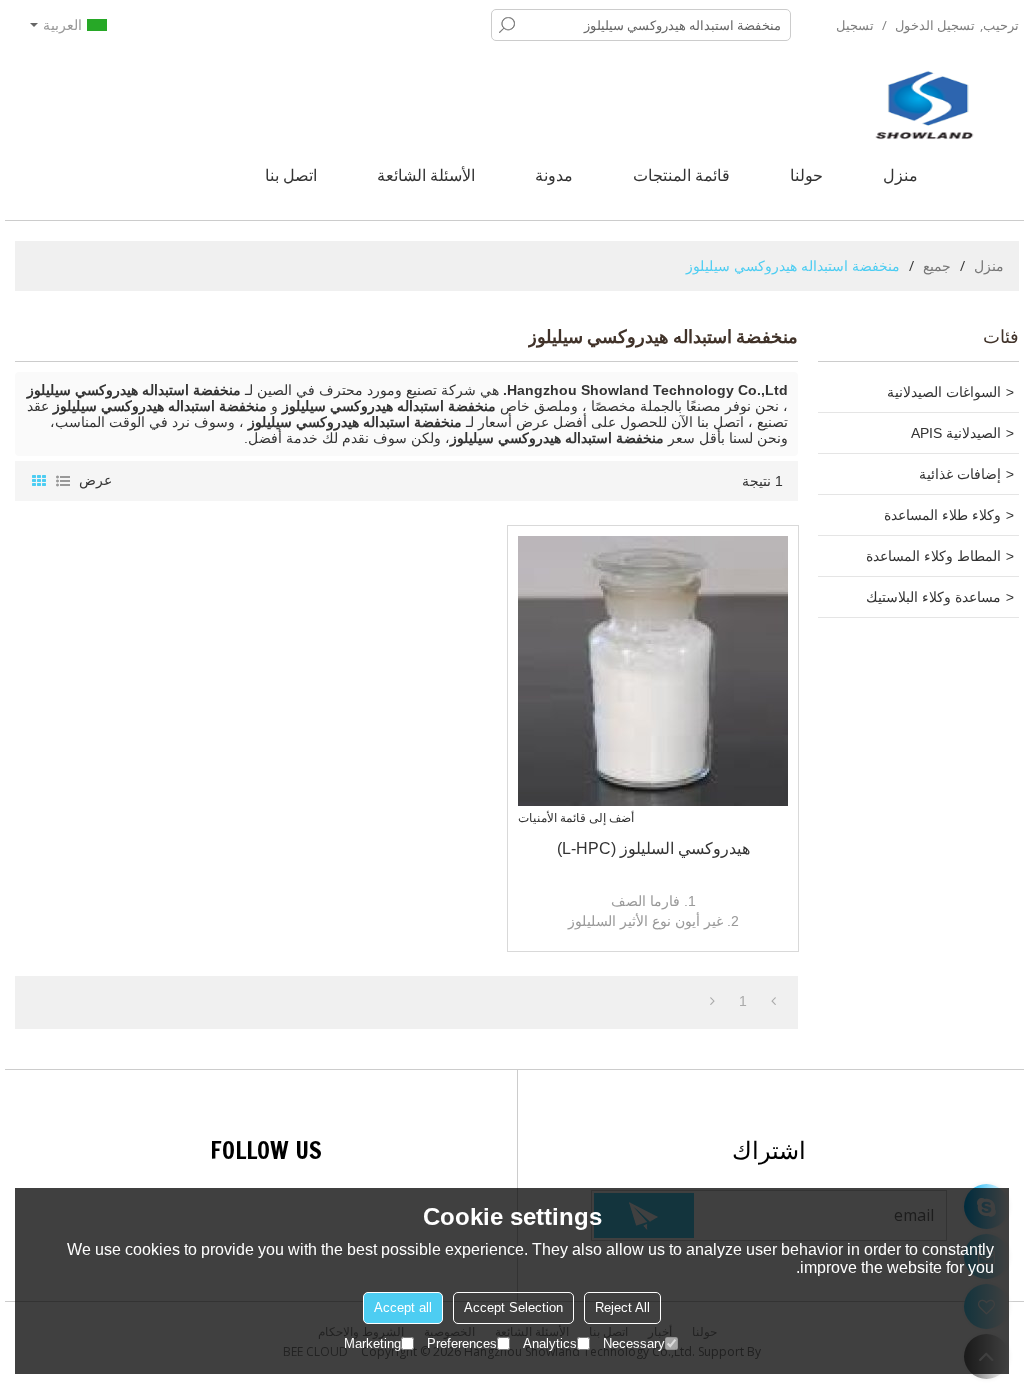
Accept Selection (513, 1307)
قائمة (63, 481)
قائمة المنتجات (681, 175)
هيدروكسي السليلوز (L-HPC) (653, 848)
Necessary (634, 1343)
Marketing (372, 1343)
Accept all (403, 1307)
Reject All (622, 1307)
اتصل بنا (291, 175)
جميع (937, 265)
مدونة (554, 175)
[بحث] (507, 25)
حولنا (806, 175)
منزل (900, 175)
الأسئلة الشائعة (426, 175)
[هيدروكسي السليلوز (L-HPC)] (653, 671)
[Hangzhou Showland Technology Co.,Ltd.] (924, 105)
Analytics (550, 1343)
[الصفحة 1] (773, 1001)
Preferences (462, 1343)
